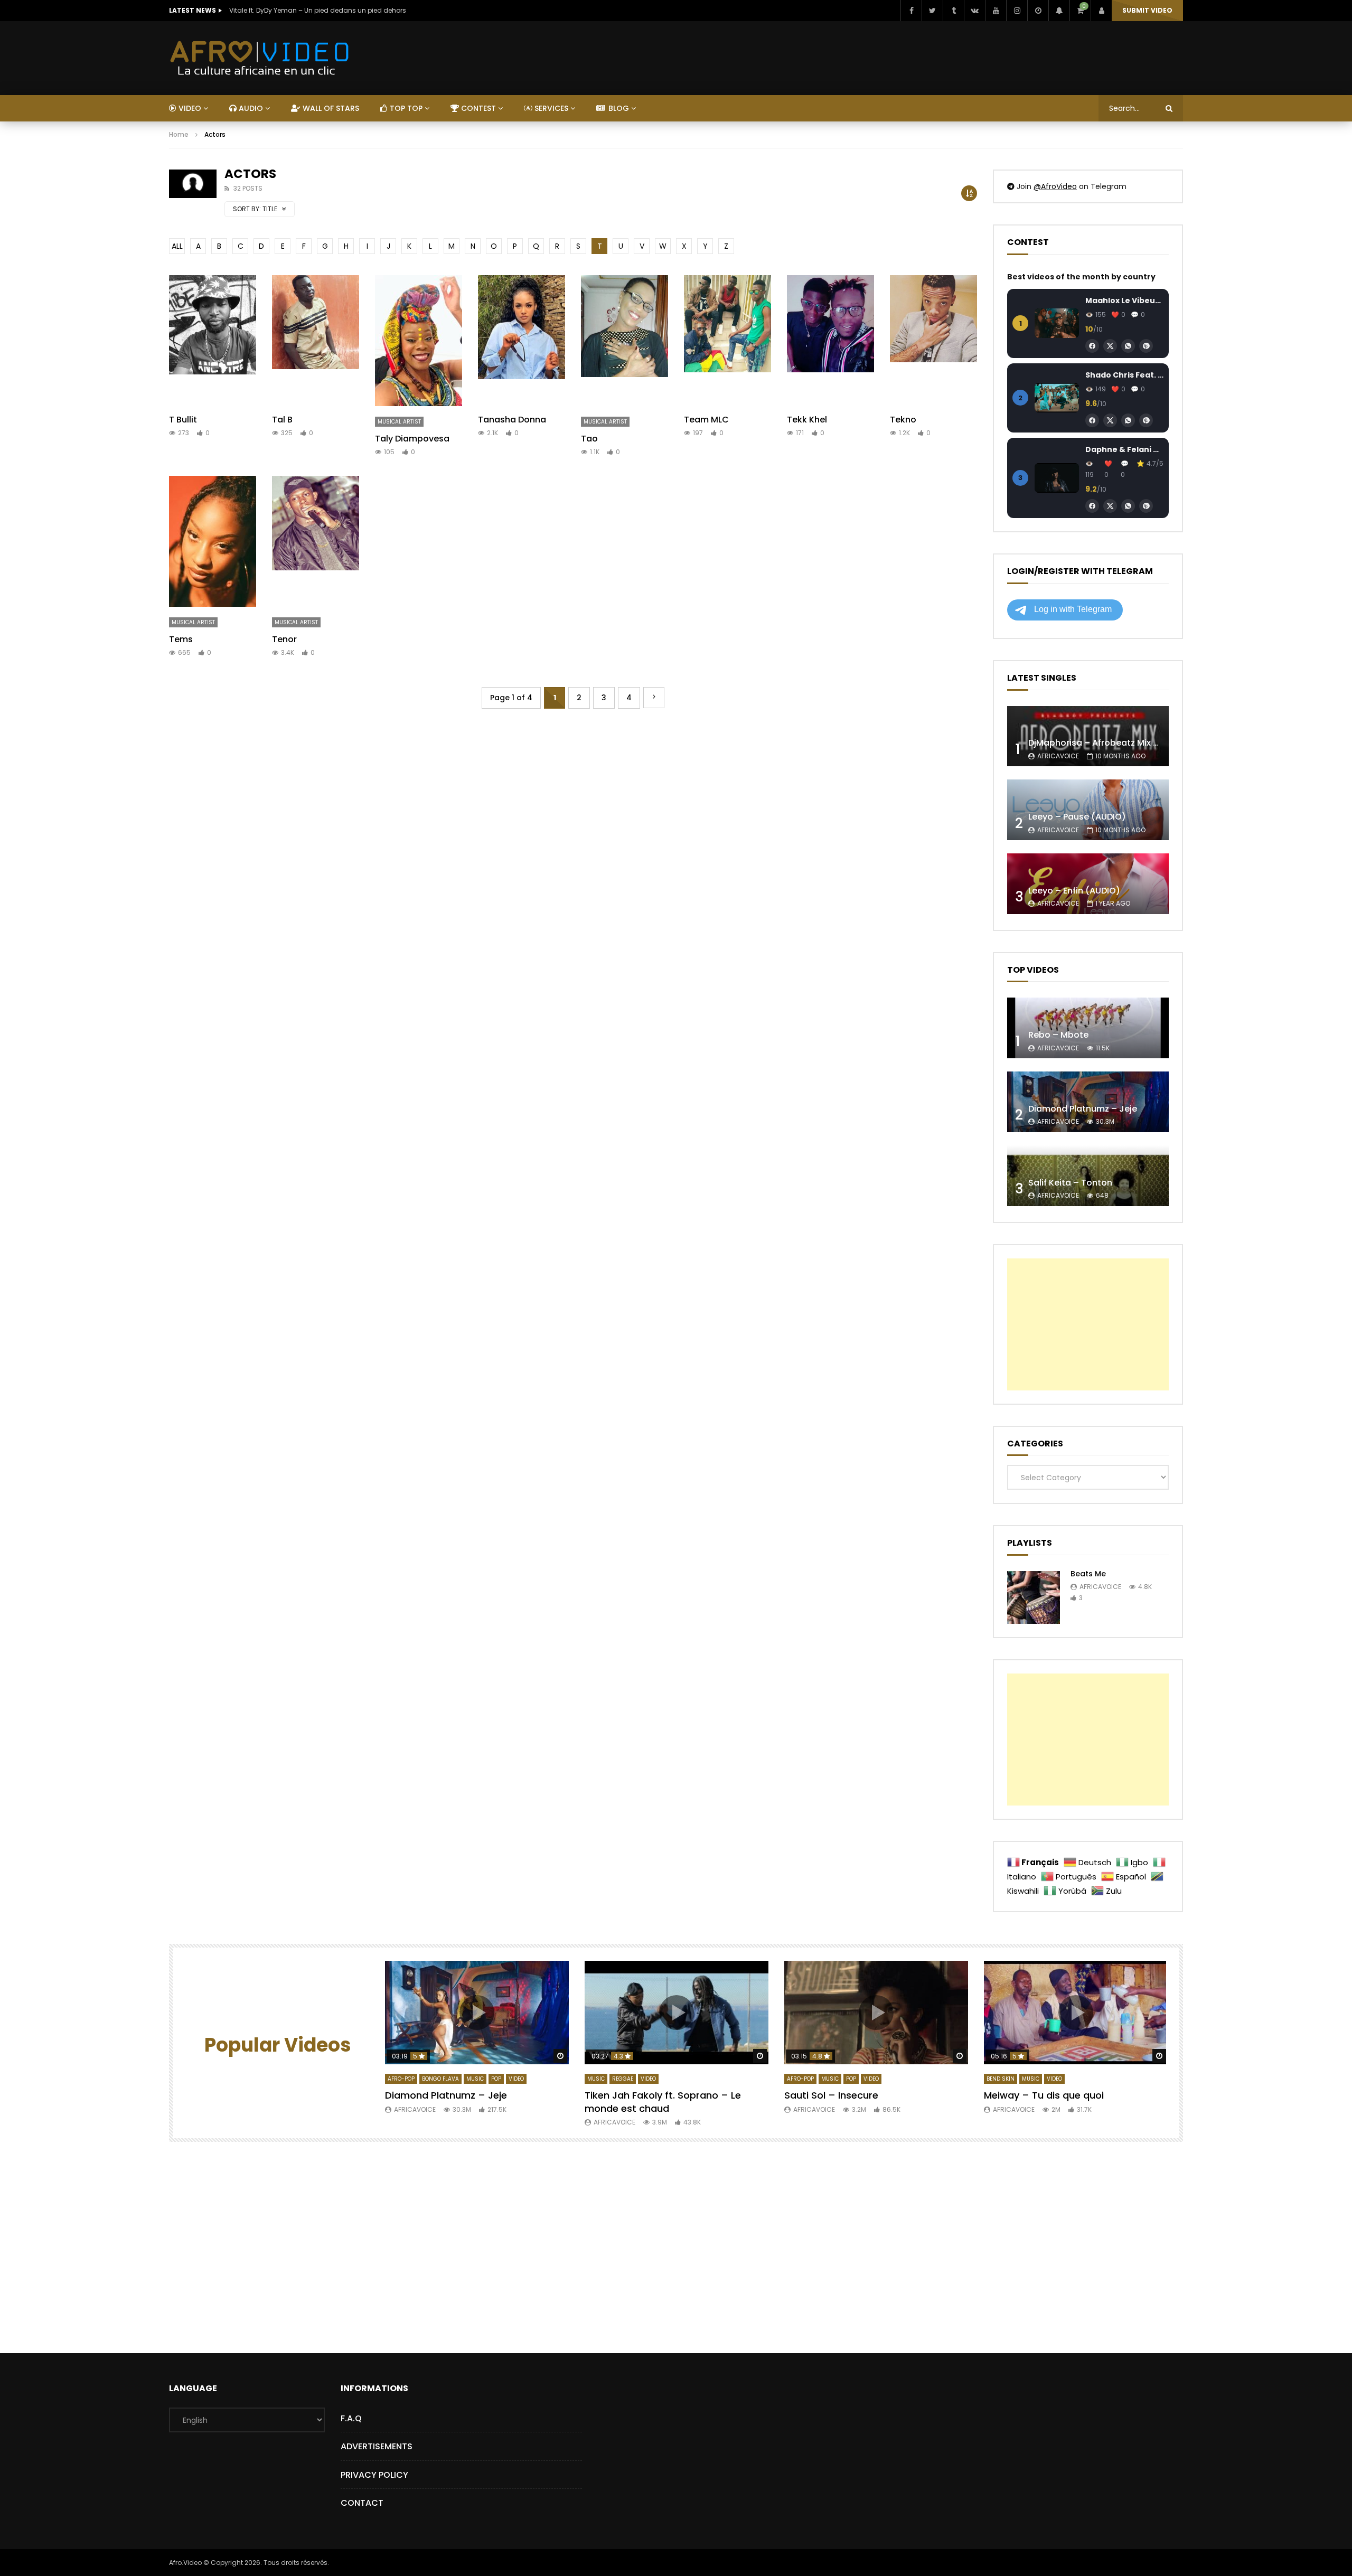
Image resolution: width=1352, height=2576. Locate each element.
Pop (496, 2079)
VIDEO (189, 108)
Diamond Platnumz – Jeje (1083, 1109)
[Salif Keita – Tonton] (1088, 1176)
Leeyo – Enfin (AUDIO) (1074, 891)
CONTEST (477, 108)
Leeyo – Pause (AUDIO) (1077, 817)
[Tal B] (316, 341)
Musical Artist (399, 422)
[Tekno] (933, 341)
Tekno (903, 420)
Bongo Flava (440, 2079)
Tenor (284, 639)
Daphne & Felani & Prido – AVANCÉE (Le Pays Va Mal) (1124, 449)
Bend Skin (1001, 2079)
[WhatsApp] (1128, 346)
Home (179, 134)
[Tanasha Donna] (522, 341)
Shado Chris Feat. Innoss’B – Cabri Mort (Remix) (1124, 375)
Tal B (282, 420)
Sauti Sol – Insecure (831, 2095)
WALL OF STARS (330, 108)
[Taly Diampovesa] (419, 341)
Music (475, 2079)
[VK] (974, 11)
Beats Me (1088, 1574)
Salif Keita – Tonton (1070, 1183)
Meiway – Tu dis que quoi (1044, 2095)
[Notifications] (1059, 11)
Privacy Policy (374, 2475)
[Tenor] (316, 541)
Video (516, 2079)
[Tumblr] (953, 11)
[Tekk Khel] (830, 341)
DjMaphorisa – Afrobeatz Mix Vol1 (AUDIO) (1117, 743)
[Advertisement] (1088, 1324)
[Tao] (625, 341)
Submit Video (1147, 10)
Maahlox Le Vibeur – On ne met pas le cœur (1124, 300)
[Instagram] (1017, 11)
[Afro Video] (260, 58)
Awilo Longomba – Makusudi (276, 10)
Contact (362, 2503)
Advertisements (377, 2446)
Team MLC (706, 420)
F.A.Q (351, 2418)
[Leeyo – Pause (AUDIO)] (1088, 810)
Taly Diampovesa (412, 439)
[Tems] (213, 541)
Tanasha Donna (512, 420)
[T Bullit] (213, 341)
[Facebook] (911, 11)
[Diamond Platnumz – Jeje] (1088, 1102)
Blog (618, 108)
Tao (589, 439)
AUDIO (250, 108)
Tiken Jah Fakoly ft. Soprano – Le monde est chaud (663, 2102)
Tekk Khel (807, 420)
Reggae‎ (623, 2079)
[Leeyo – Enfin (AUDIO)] (1088, 884)
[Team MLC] (727, 341)
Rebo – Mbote (1058, 1035)
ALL (177, 246)
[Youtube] (996, 11)
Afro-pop (401, 2079)
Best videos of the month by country (1081, 277)
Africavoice (1058, 756)
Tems (181, 639)
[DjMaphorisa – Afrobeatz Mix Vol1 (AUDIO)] (1088, 736)
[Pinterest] (1146, 346)
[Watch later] (1038, 11)
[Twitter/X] (1110, 346)
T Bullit (183, 420)
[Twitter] (932, 11)
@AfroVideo (1055, 186)
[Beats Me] (1034, 1597)
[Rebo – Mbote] (1088, 1028)
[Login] (1101, 11)
